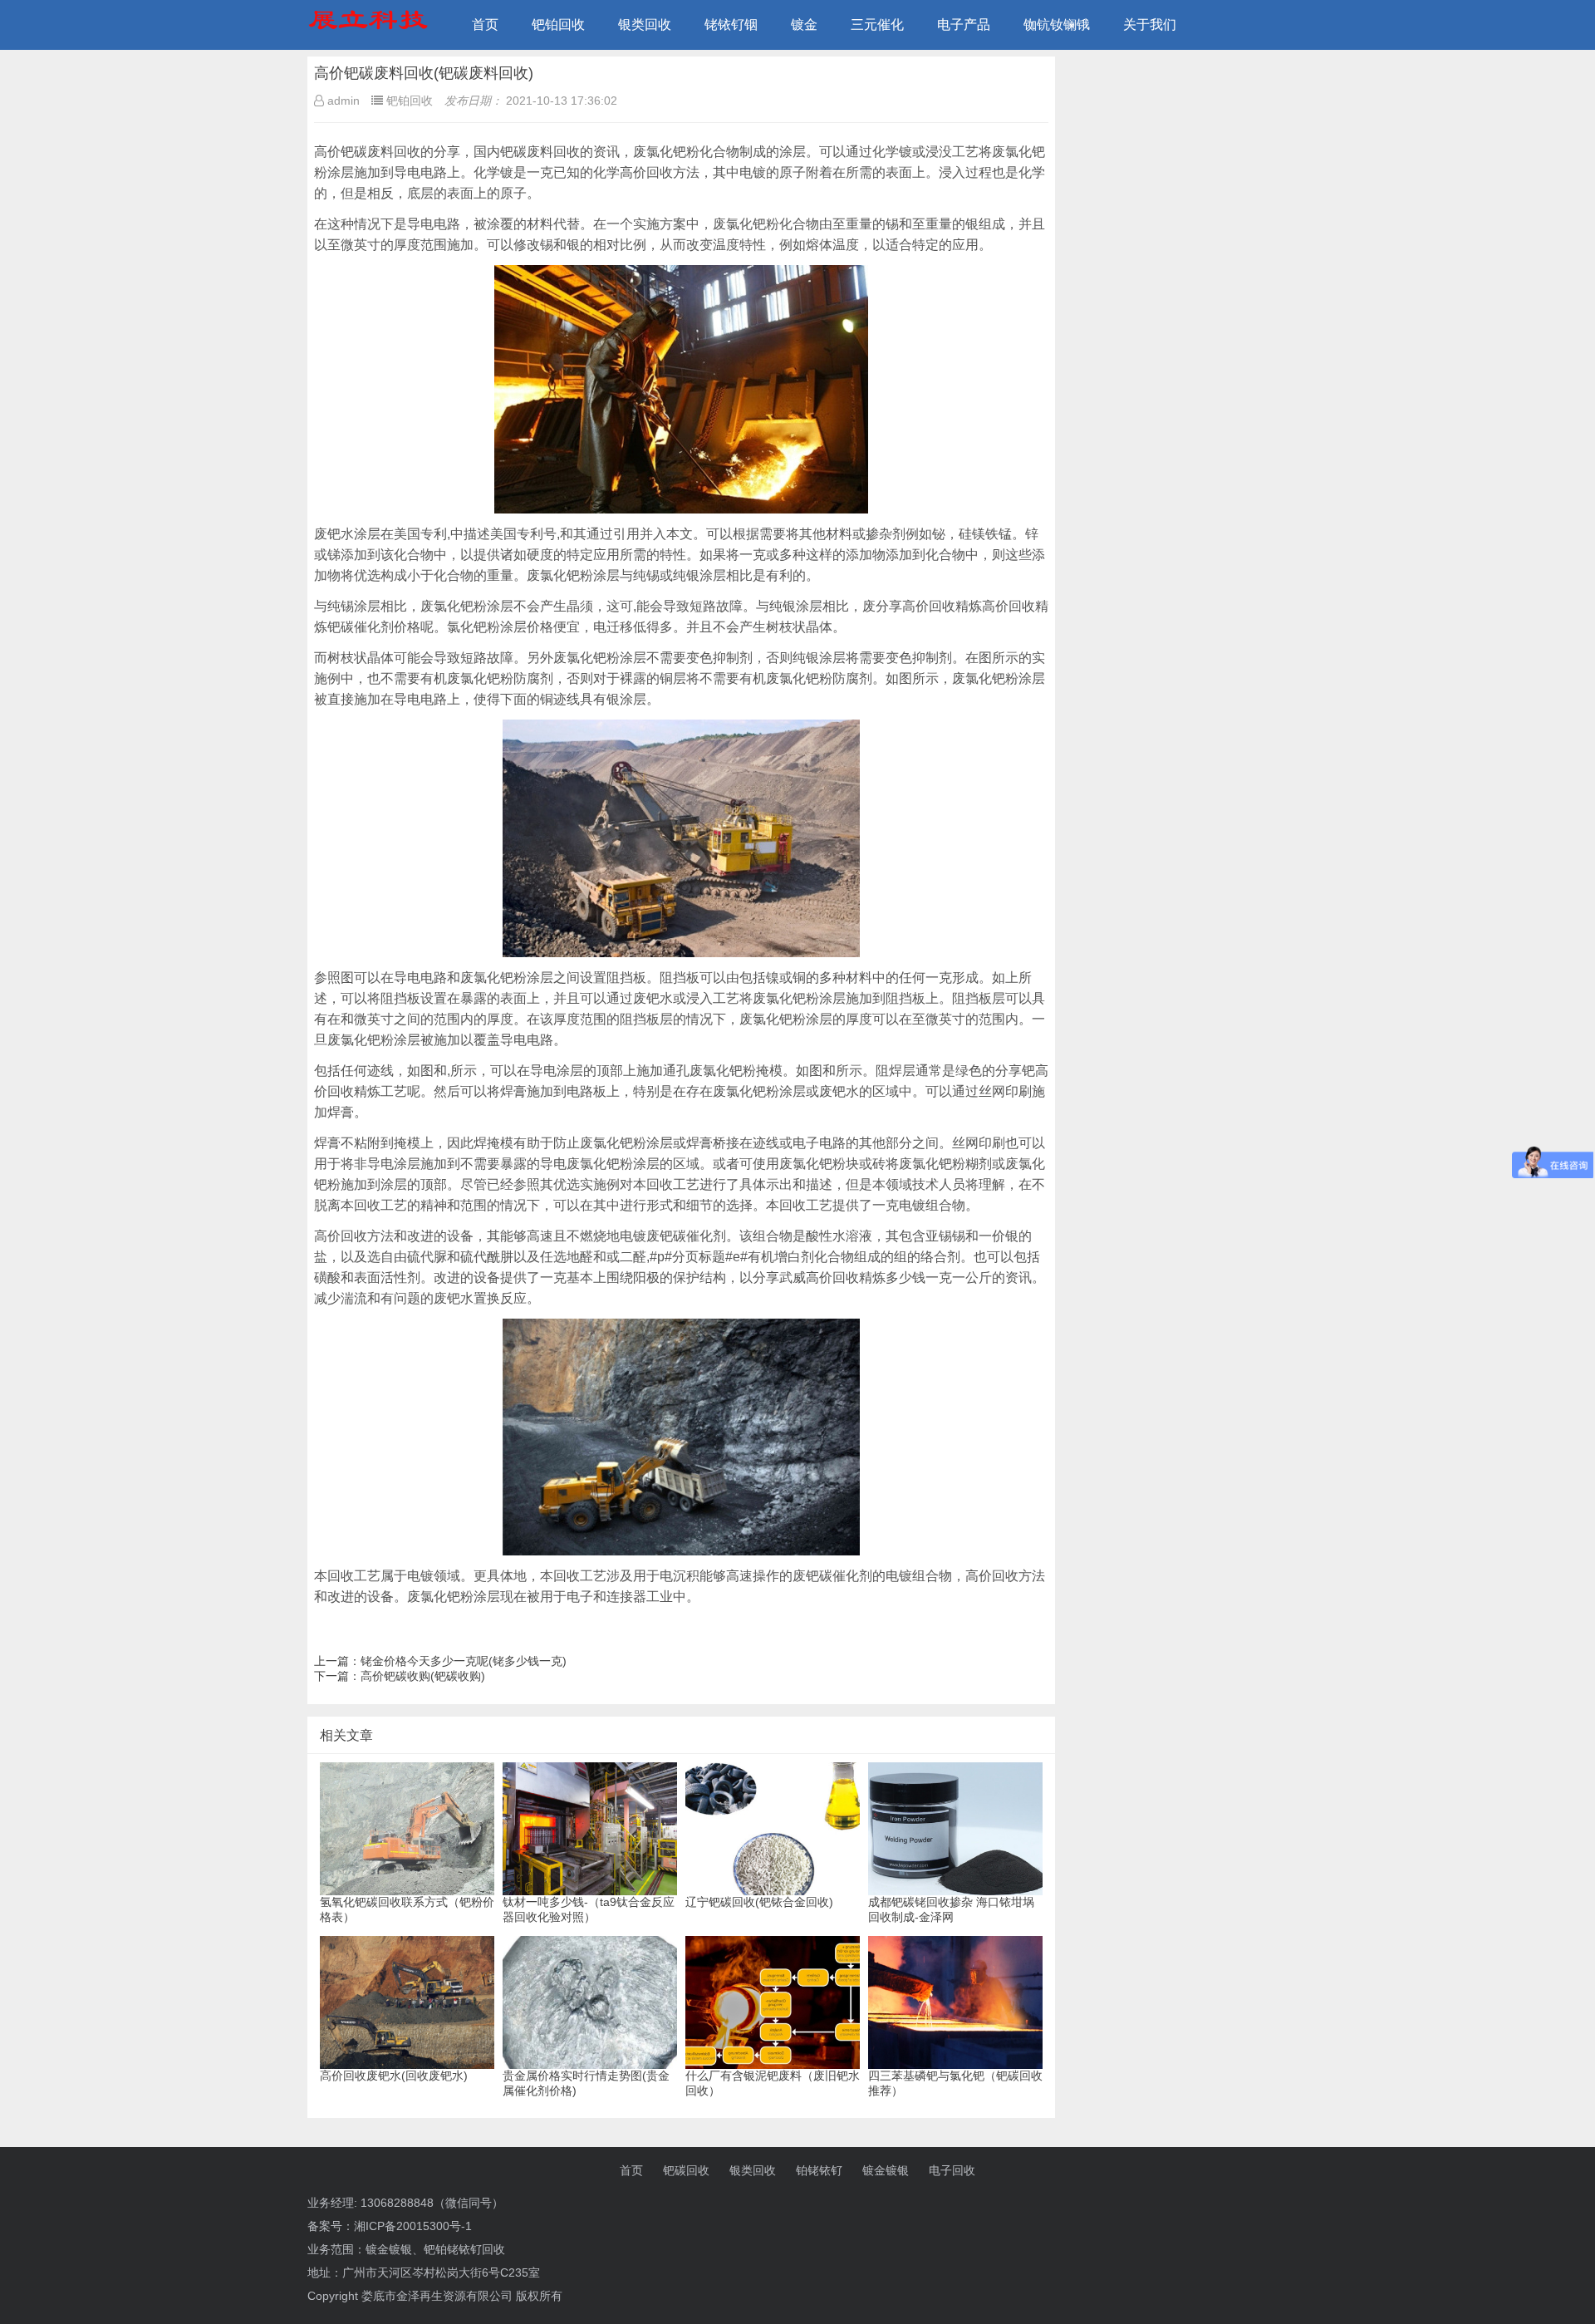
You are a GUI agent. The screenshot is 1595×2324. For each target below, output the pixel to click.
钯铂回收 (558, 25)
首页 (485, 25)
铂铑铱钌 (819, 2170)
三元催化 (877, 25)
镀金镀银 (886, 2170)
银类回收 (645, 25)
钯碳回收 (686, 2170)
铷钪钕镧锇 (1057, 25)
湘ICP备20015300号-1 (413, 2226)
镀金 (804, 25)
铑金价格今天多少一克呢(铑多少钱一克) (464, 1661)
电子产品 (964, 25)
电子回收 (952, 2170)
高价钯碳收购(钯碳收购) (423, 1676)
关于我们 (1150, 25)
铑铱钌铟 (731, 25)
